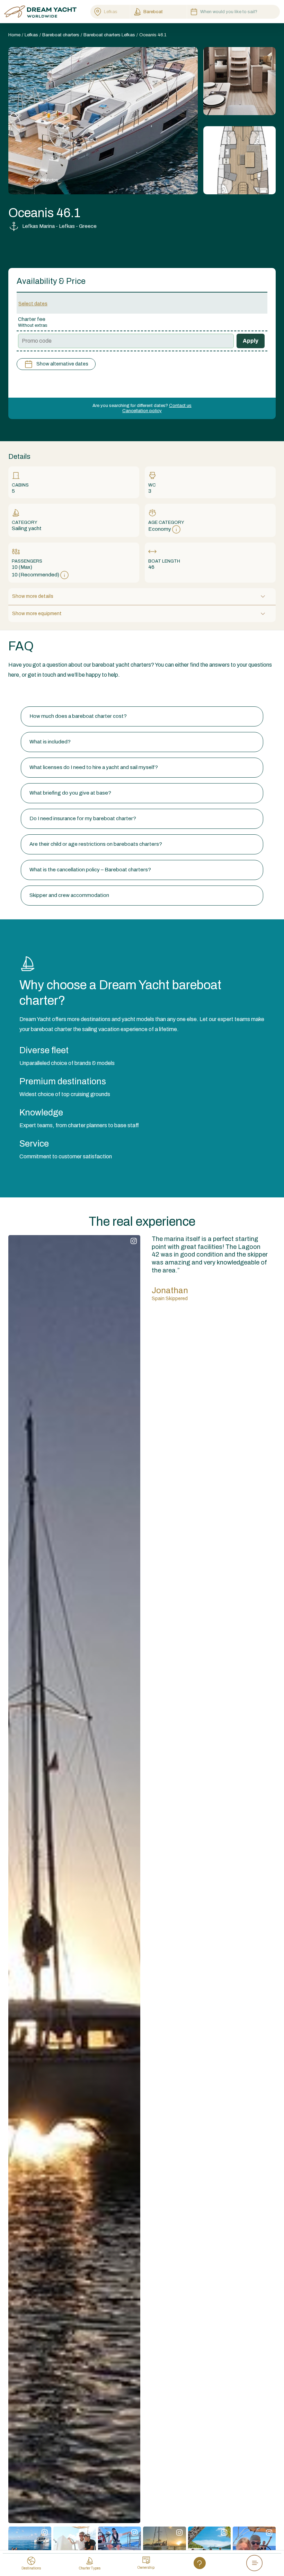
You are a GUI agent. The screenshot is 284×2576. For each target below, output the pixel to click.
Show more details (33, 596)
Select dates (33, 304)
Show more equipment (37, 614)
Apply (251, 341)
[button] (142, 716)
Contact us (180, 406)
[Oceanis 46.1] (239, 81)
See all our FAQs (28, 693)
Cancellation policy (142, 411)
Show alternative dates (62, 364)
